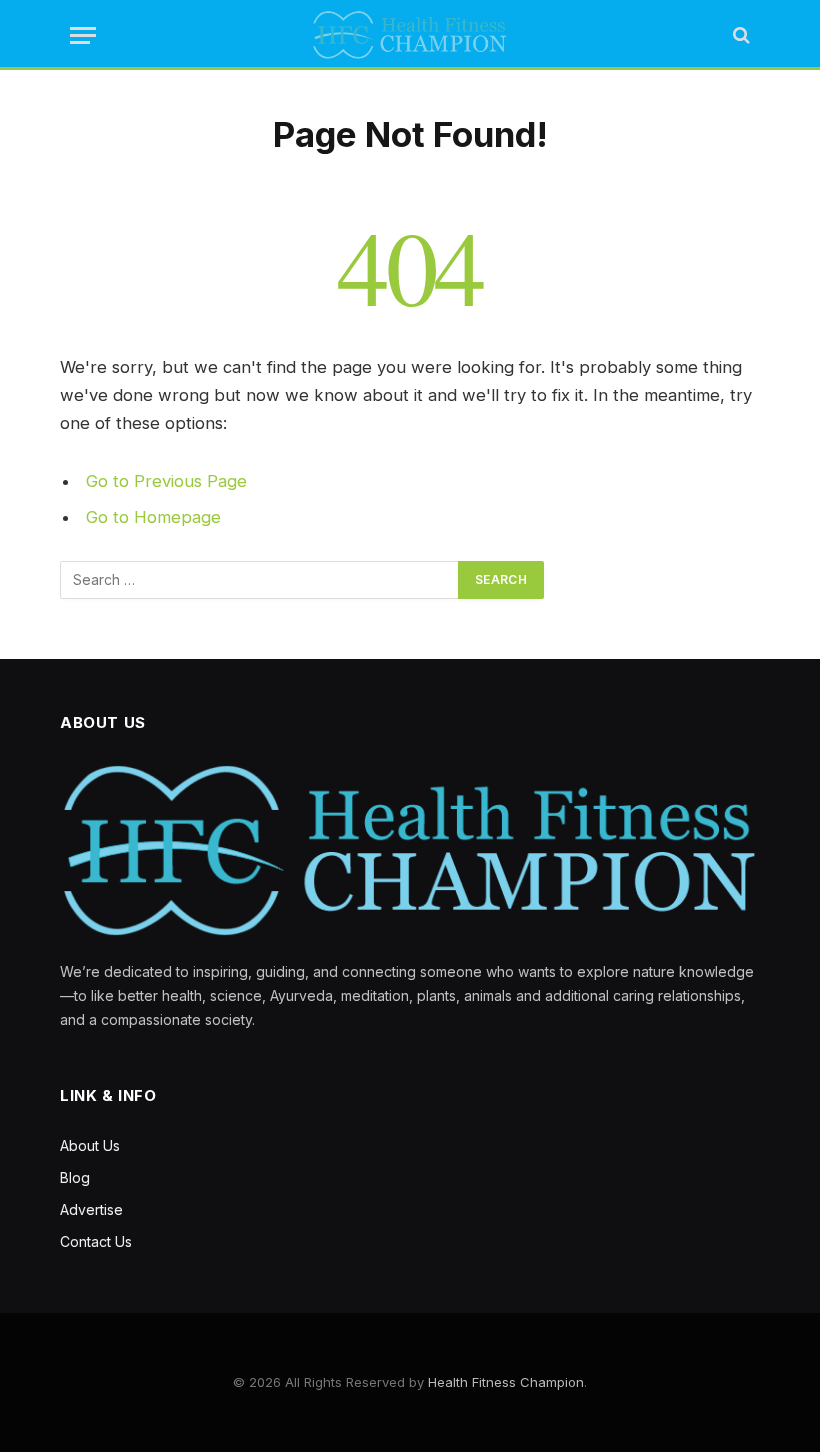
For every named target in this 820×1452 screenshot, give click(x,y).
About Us (90, 1145)
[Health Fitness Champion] (410, 35)
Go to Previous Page (166, 481)
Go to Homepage (153, 517)
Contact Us (96, 1241)
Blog (75, 1177)
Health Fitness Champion (506, 1382)
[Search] (739, 35)
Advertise (91, 1209)
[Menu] (83, 35)
